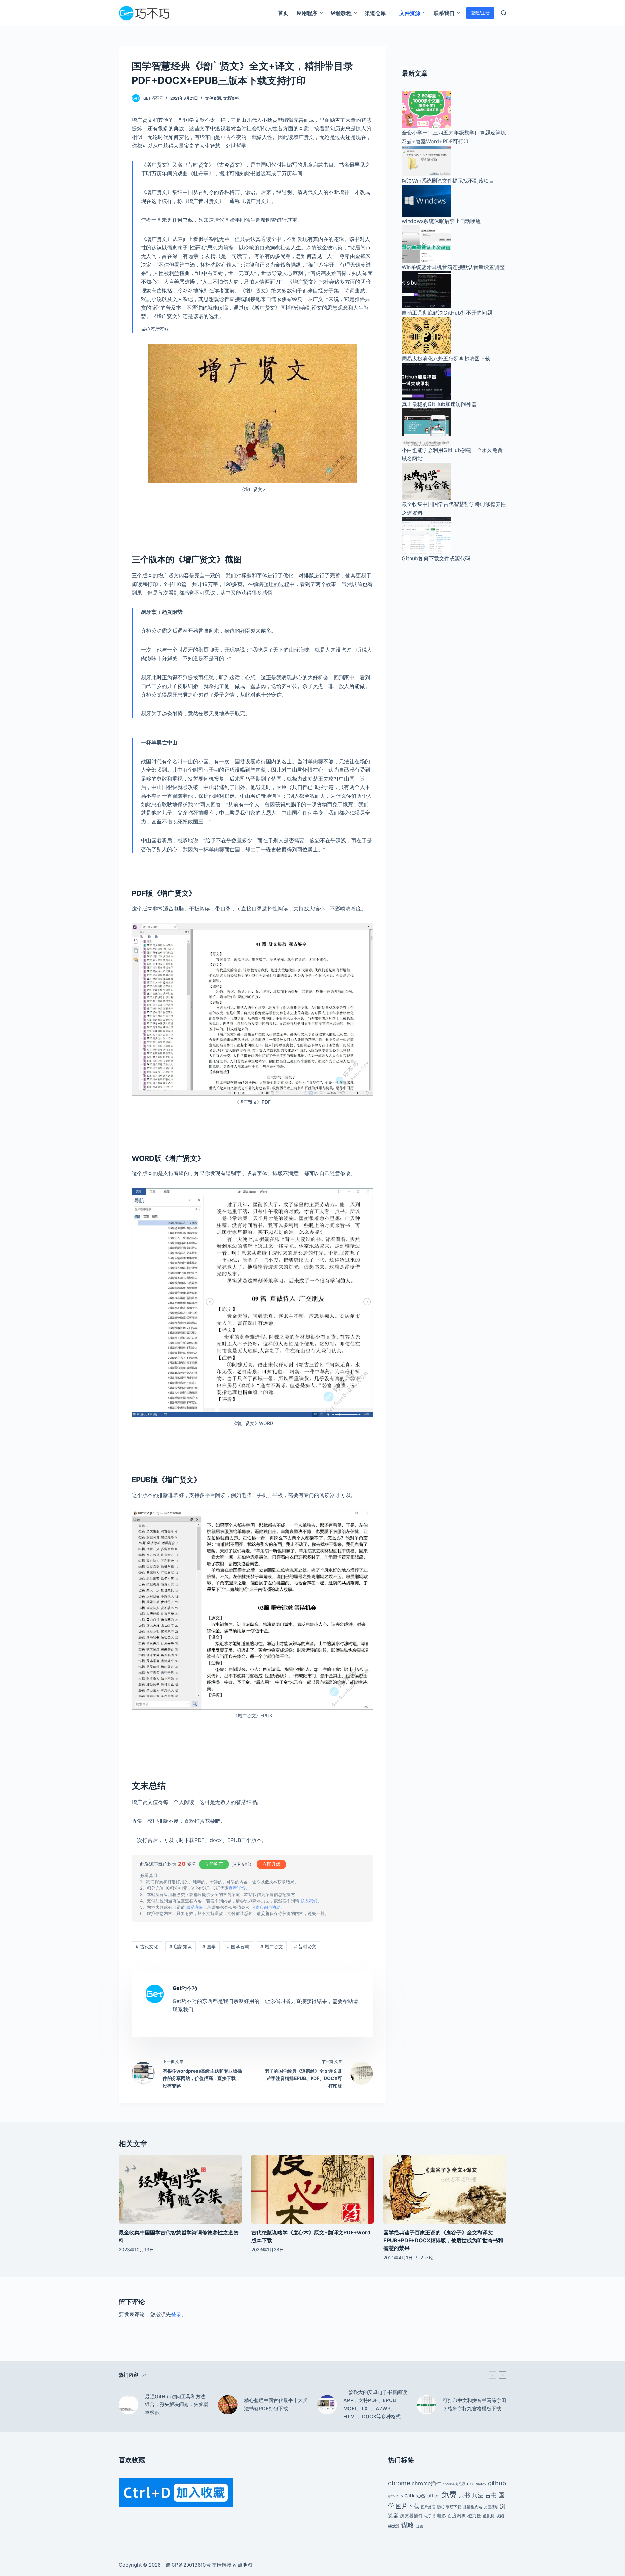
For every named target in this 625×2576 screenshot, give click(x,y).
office (433, 2495)
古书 (491, 2495)
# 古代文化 (147, 1946)
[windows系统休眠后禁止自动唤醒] (426, 200)
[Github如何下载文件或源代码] (426, 535)
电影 (441, 2516)
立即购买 (214, 1864)
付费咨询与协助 (266, 1907)
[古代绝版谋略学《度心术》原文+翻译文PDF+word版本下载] (313, 2189)
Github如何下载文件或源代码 (436, 558)
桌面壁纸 (491, 2507)
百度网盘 (457, 2516)
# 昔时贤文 (305, 1946)
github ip (396, 2496)
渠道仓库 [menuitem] (375, 13)
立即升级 (271, 1864)
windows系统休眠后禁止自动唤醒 (441, 221)
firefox (481, 2484)
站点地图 (243, 2565)
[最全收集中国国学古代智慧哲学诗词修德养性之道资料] (426, 481)
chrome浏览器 (454, 2484)
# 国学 (209, 1946)
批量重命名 (473, 2507)
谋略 (408, 2525)
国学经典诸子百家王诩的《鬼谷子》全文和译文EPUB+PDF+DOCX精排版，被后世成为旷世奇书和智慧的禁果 (443, 2240)
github (497, 2483)
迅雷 (420, 2526)
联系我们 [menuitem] (444, 13)
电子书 (430, 2516)
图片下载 (408, 2506)
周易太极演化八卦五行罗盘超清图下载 (446, 359)
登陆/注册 (480, 13)
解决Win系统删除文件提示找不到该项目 (448, 181)
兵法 (478, 2495)
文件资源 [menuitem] (410, 13)
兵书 (464, 2495)
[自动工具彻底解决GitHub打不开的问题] (426, 289)
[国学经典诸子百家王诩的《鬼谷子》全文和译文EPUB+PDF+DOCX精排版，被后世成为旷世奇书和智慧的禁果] (445, 2189)
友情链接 (222, 2565)
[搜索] (504, 13)
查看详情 (237, 1888)
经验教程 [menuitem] (341, 13)
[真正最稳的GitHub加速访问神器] (426, 381)
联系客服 (195, 1907)
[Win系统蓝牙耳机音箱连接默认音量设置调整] (426, 244)
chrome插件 (426, 2483)
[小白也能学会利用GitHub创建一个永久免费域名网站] (426, 427)
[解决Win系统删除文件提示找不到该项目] (426, 161)
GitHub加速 (415, 2496)
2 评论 (427, 2257)
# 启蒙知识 (181, 1946)
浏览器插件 (411, 2516)
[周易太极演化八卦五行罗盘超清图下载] (426, 335)
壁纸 (440, 2507)
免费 (449, 2494)
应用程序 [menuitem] (307, 13)
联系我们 (309, 1901)
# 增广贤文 (272, 1946)
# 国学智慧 (238, 1946)
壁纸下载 (453, 2507)
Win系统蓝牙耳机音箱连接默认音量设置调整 (453, 267)
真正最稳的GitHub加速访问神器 (439, 404)
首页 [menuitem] (283, 13)
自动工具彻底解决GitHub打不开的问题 (447, 313)
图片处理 (428, 2507)
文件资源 (213, 98)
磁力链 (474, 2516)
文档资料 (231, 98)
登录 (176, 2314)
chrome (399, 2483)
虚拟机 (489, 2516)
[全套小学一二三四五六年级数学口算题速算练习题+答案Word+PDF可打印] (426, 109)
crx (471, 2483)
